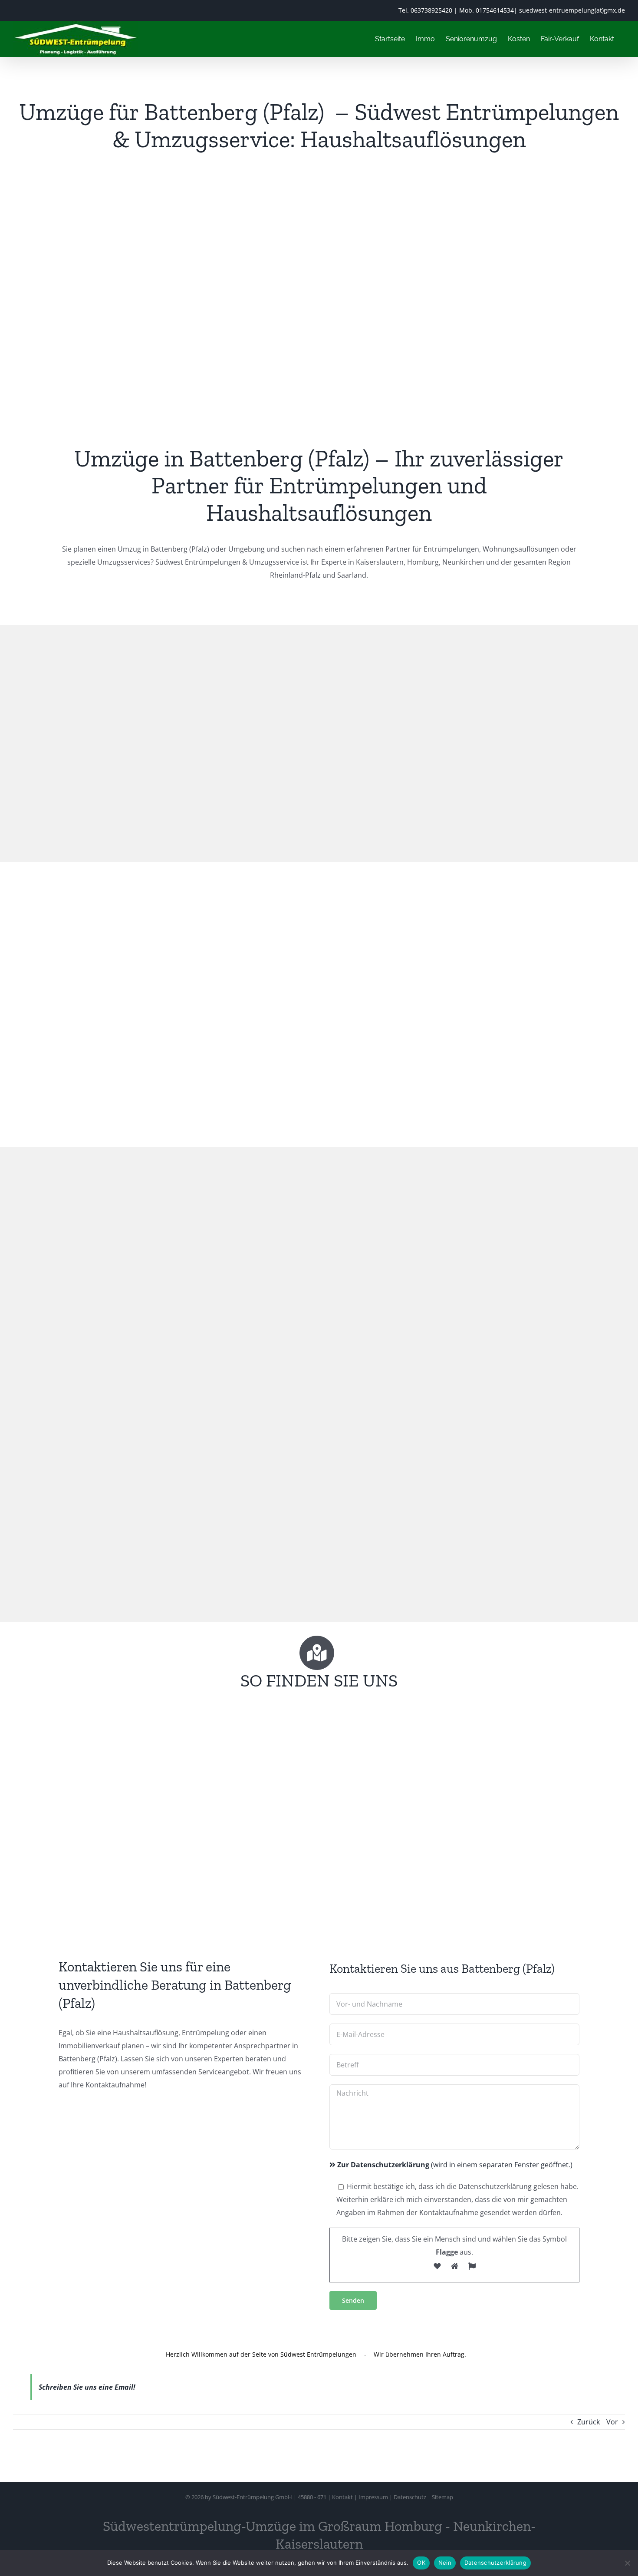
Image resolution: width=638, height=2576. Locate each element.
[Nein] (627, 2563)
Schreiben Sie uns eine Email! (87, 2387)
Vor (612, 2422)
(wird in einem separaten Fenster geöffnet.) (455, 2165)
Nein (445, 2563)
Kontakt (342, 2497)
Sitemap (442, 2497)
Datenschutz (410, 2497)
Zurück (589, 2422)
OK (421, 2563)
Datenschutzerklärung (495, 2563)
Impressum (373, 2497)
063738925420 (431, 10)
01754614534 (495, 10)
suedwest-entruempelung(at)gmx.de (572, 10)
